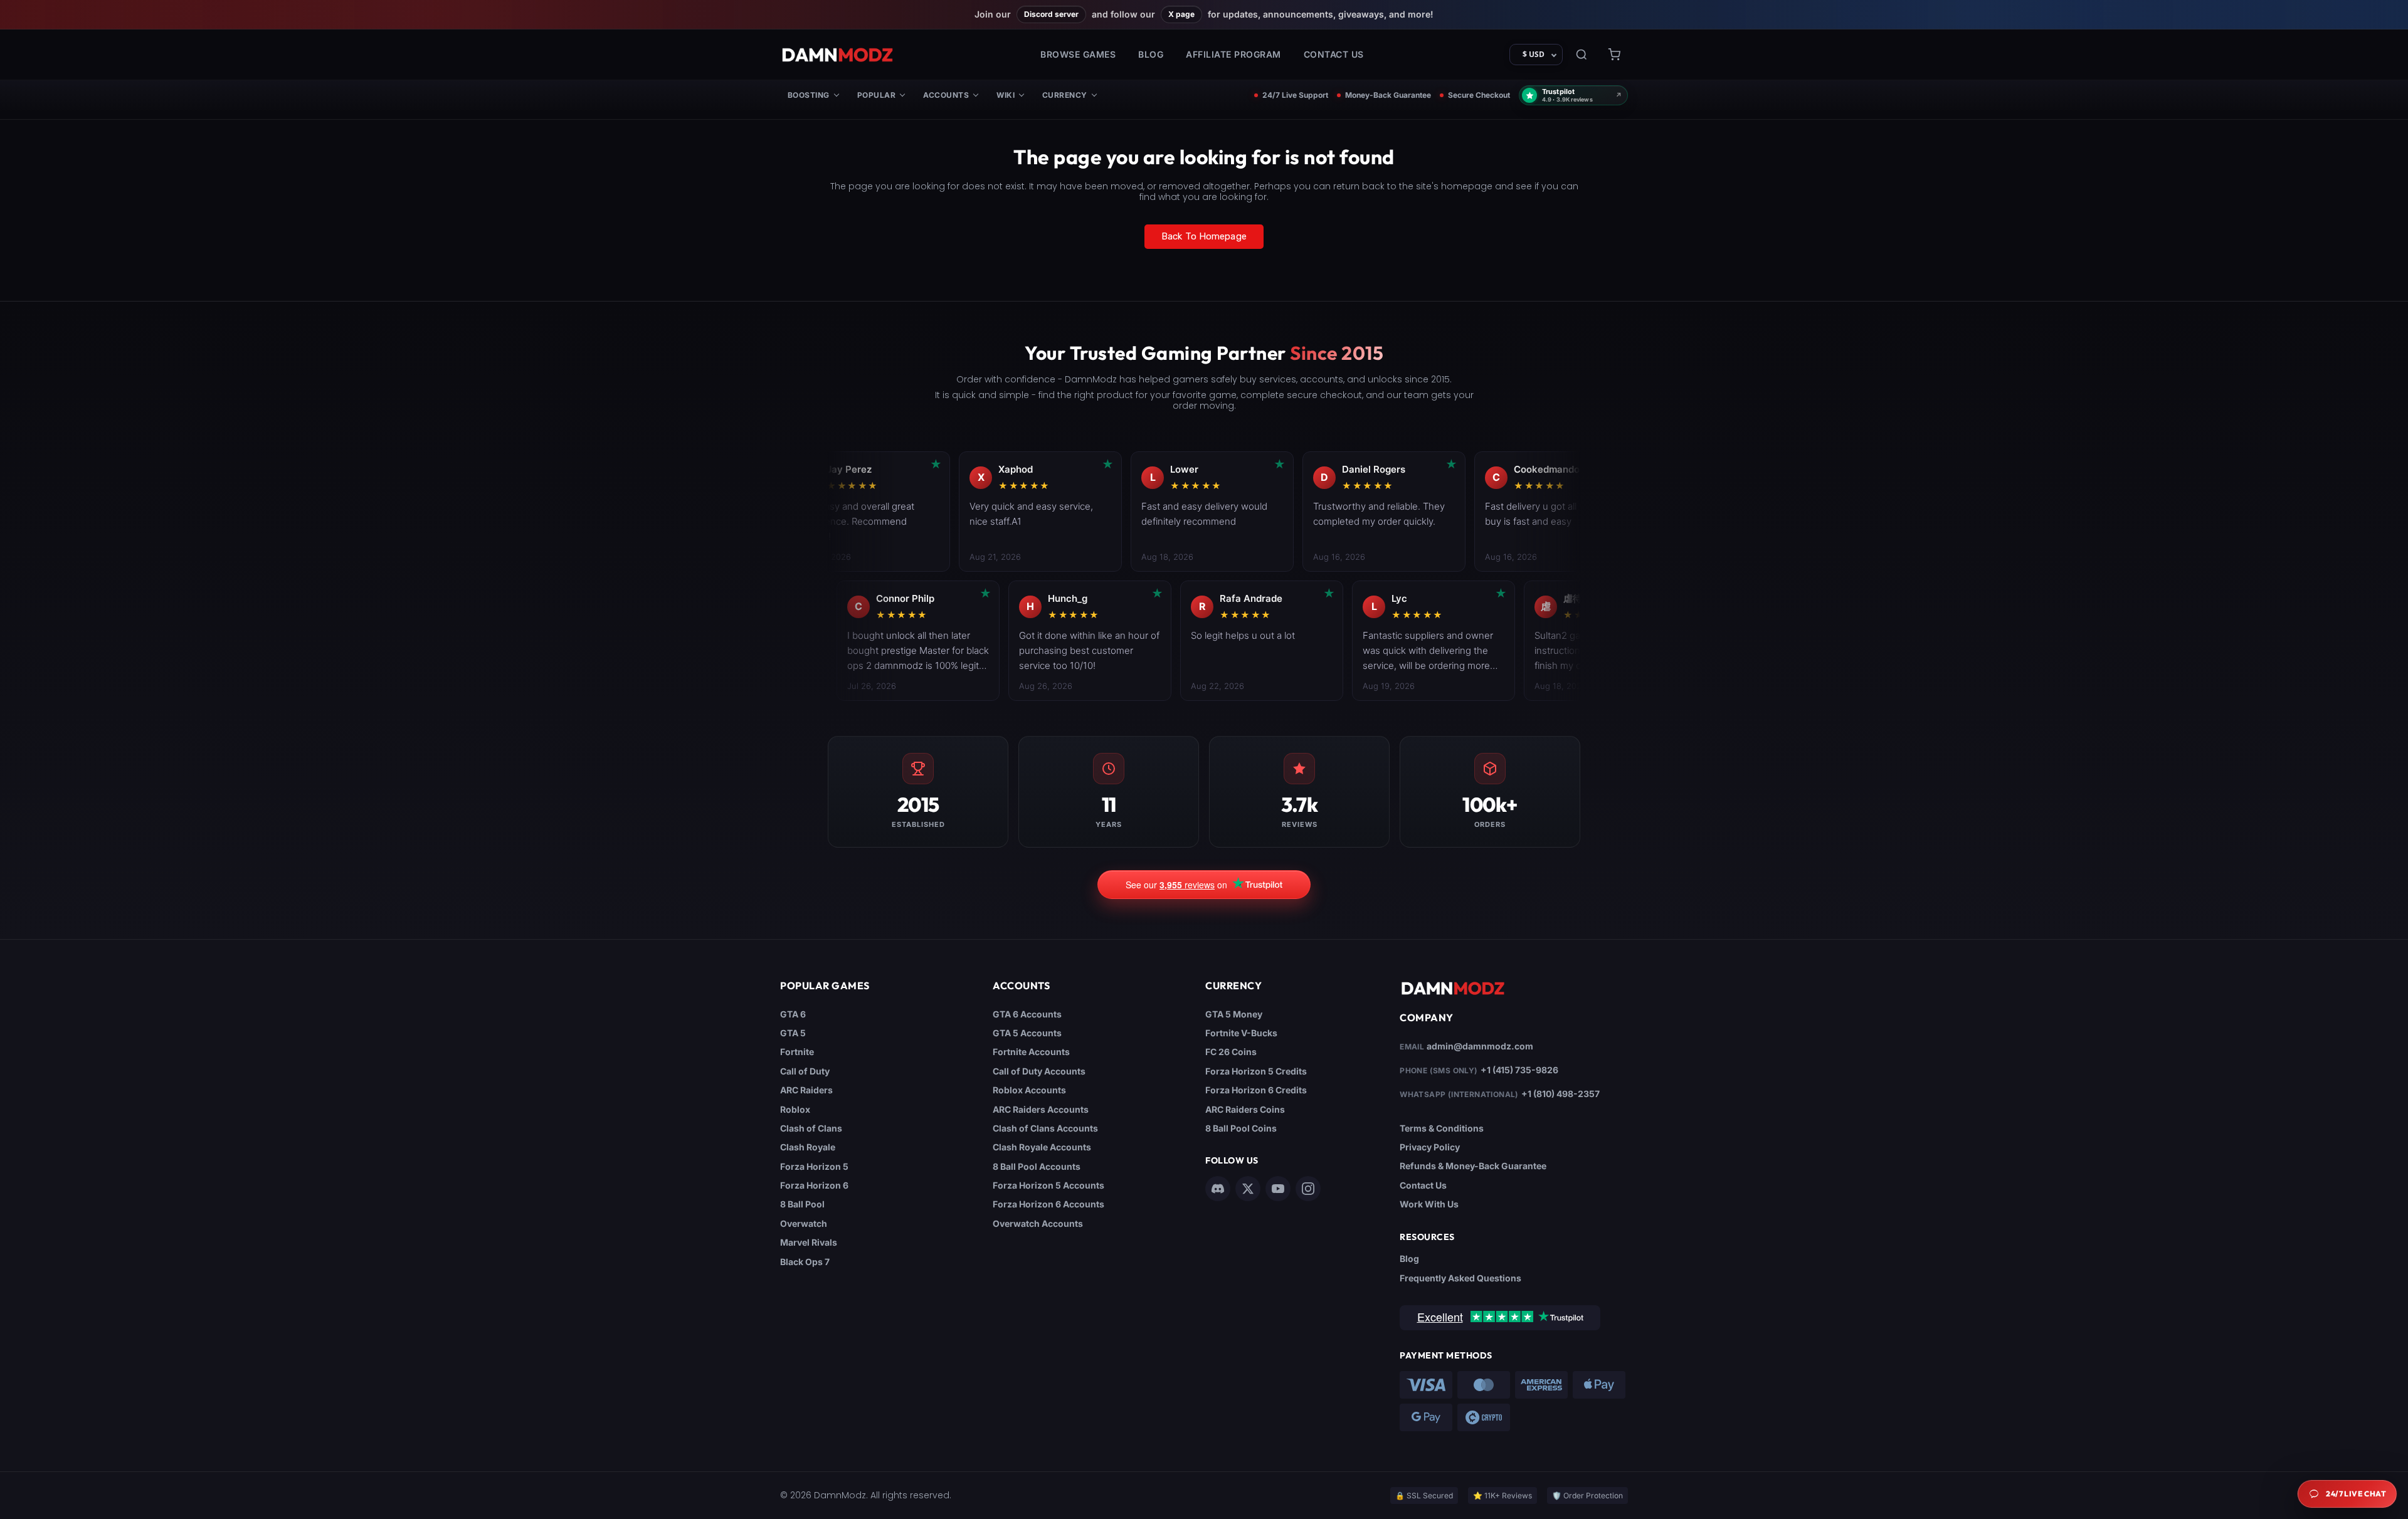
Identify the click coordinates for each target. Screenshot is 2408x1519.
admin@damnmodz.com (1480, 1046)
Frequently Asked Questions (1460, 1278)
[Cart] (1614, 55)
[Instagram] (1308, 1189)
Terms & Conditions (1442, 1128)
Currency (1065, 95)
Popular (876, 95)
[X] (1248, 1189)
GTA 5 (793, 1033)
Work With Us (1429, 1204)
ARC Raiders (806, 1090)
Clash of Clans (811, 1128)
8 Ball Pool (802, 1204)
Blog (1151, 54)
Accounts (946, 95)
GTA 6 (793, 1014)
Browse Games (1078, 54)
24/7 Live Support (1295, 95)
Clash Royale (808, 1147)
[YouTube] (1278, 1189)
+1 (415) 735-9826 (1519, 1070)
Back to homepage (1204, 236)
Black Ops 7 (805, 1262)
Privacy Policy (1430, 1147)
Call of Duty (805, 1071)
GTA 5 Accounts (1027, 1033)
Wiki (1006, 95)
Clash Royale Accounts (1042, 1147)
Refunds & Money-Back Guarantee (1473, 1166)
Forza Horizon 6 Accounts (1048, 1204)
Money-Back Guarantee (1388, 95)
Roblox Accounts (1029, 1090)
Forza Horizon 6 (814, 1185)
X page (1181, 14)
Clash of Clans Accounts (1045, 1128)
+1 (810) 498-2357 (1560, 1094)
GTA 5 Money (1234, 1014)
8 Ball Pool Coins (1241, 1128)
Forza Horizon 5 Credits (1256, 1071)
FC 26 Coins (1231, 1052)
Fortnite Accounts (1031, 1052)
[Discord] (1218, 1189)
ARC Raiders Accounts (1041, 1109)
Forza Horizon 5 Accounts (1048, 1185)
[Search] (1582, 55)
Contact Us (1334, 54)
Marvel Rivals (809, 1242)
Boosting (809, 95)
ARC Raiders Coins (1245, 1109)
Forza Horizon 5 (814, 1166)
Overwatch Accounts (1038, 1223)
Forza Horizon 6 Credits (1256, 1090)
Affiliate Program (1233, 54)
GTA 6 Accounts (1027, 1014)
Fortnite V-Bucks (1241, 1033)
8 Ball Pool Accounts (1037, 1166)
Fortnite (797, 1052)
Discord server (1051, 14)
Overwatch (804, 1223)
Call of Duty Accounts (1039, 1071)
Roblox (795, 1109)
